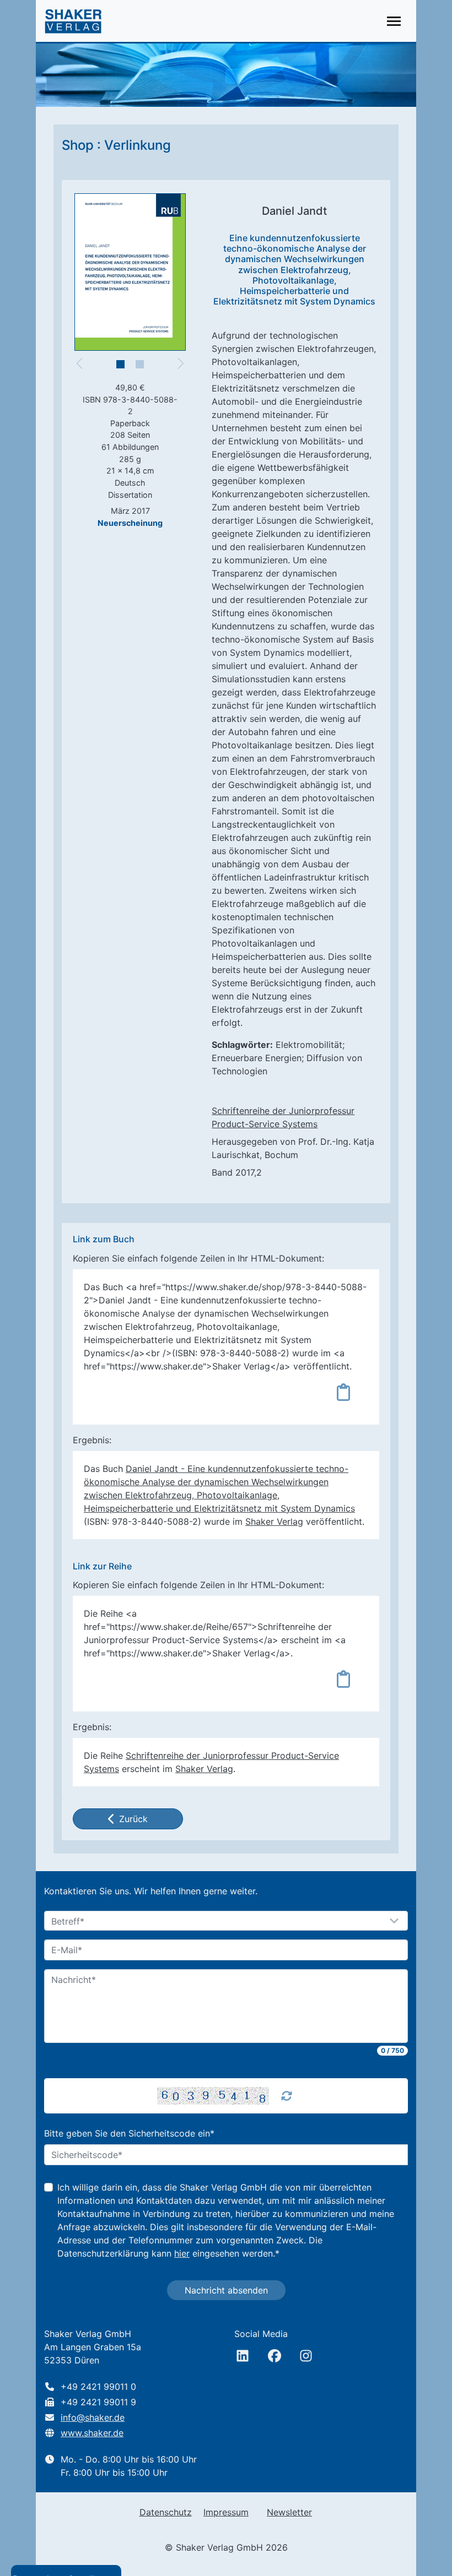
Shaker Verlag (274, 1521)
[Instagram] (306, 2356)
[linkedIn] (243, 2356)
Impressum (226, 2512)
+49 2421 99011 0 (98, 2387)
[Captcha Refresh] (287, 2096)
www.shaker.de (92, 2433)
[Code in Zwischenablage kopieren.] (343, 1392)
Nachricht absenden (226, 2290)
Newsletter (289, 2512)
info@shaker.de (93, 2417)
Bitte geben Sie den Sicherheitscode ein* (129, 2133)
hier (182, 2253)
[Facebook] (275, 2356)
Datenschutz (166, 2512)
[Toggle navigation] (394, 21)
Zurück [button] (133, 1819)
